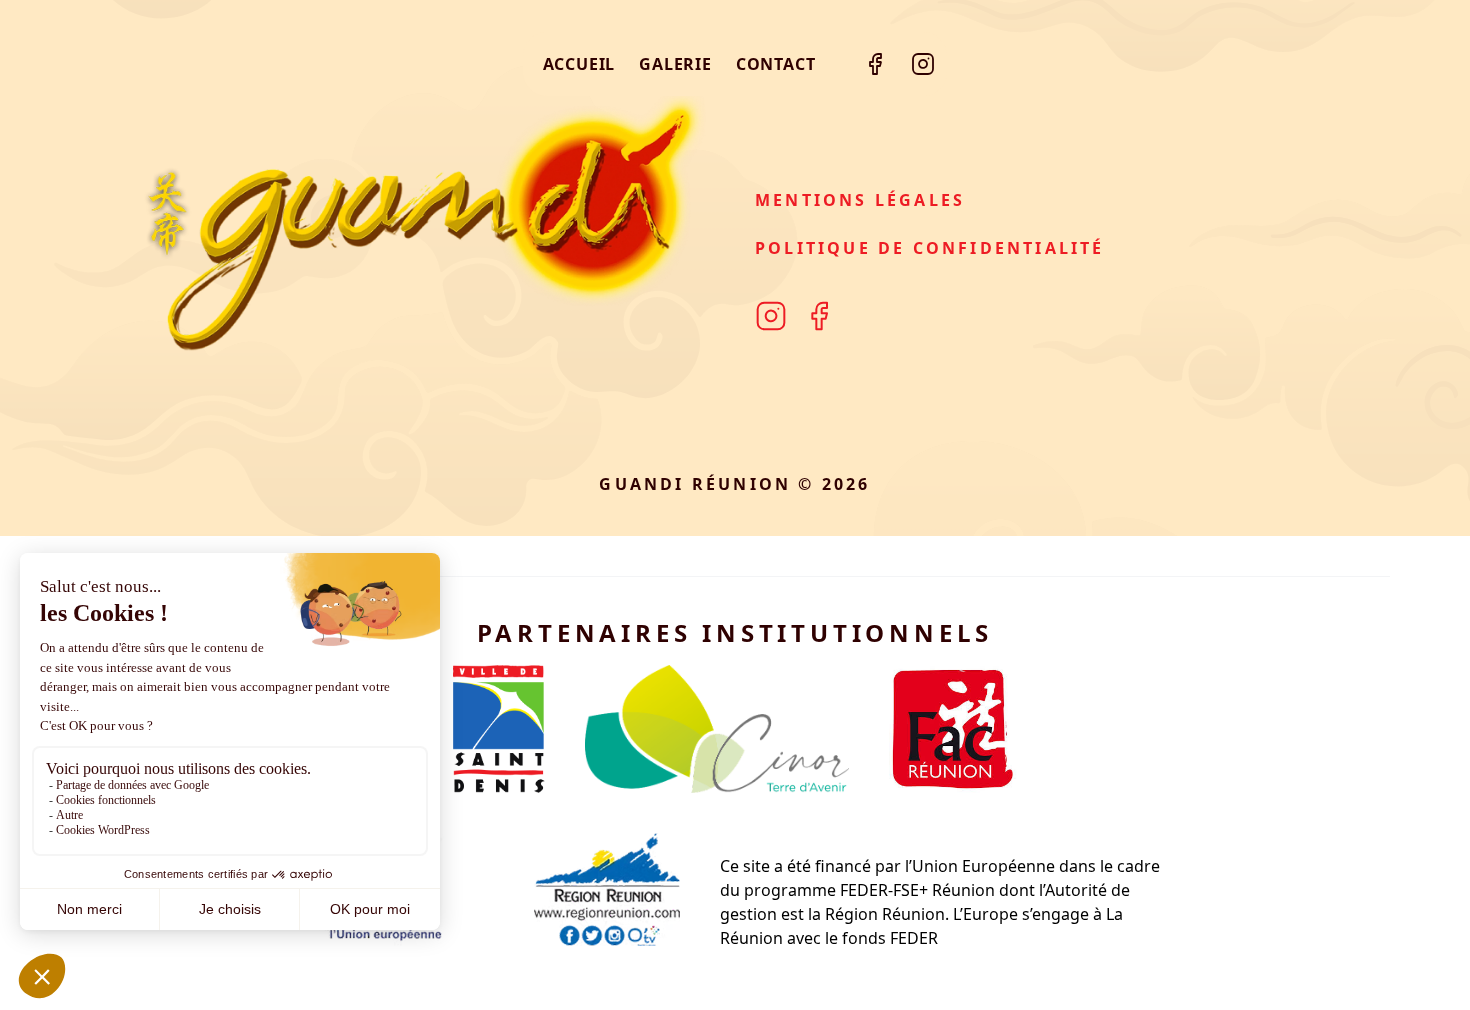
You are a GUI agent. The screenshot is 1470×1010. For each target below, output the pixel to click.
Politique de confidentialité (930, 248)
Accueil (579, 64)
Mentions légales (860, 200)
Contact (776, 64)
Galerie (675, 64)
